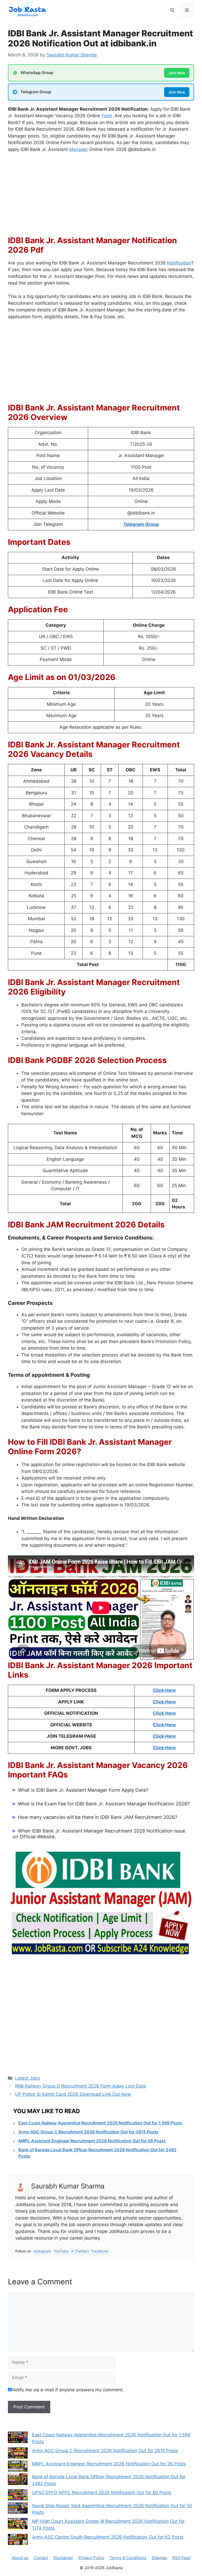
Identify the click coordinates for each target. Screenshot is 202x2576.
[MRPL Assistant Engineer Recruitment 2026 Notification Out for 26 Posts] (18, 2467)
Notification (179, 263)
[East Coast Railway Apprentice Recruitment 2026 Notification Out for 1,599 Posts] (18, 2438)
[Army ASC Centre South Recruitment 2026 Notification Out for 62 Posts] (18, 2540)
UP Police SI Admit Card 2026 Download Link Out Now (73, 2094)
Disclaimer (63, 2558)
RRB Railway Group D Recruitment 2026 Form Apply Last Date (80, 2086)
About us (20, 2558)
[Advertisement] (101, 197)
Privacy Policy (91, 2558)
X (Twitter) (80, 2251)
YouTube (61, 2251)
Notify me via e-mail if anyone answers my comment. (68, 2390)
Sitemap (159, 2558)
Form (107, 116)
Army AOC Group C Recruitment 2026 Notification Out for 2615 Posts (88, 2132)
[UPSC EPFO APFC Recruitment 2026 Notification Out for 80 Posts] (18, 2496)
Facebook (100, 2251)
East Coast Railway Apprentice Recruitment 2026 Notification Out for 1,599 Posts (100, 2123)
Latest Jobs (27, 2078)
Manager (79, 149)
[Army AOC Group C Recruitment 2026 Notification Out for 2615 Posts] (18, 2454)
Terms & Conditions (128, 2558)
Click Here (164, 1690)
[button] (172, 10)
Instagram (42, 2251)
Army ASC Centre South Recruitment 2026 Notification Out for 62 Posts (108, 2537)
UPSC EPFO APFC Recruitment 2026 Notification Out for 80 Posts (102, 2492)
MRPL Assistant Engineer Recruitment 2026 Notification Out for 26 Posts (92, 2141)
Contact (41, 2558)
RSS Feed (181, 2558)
